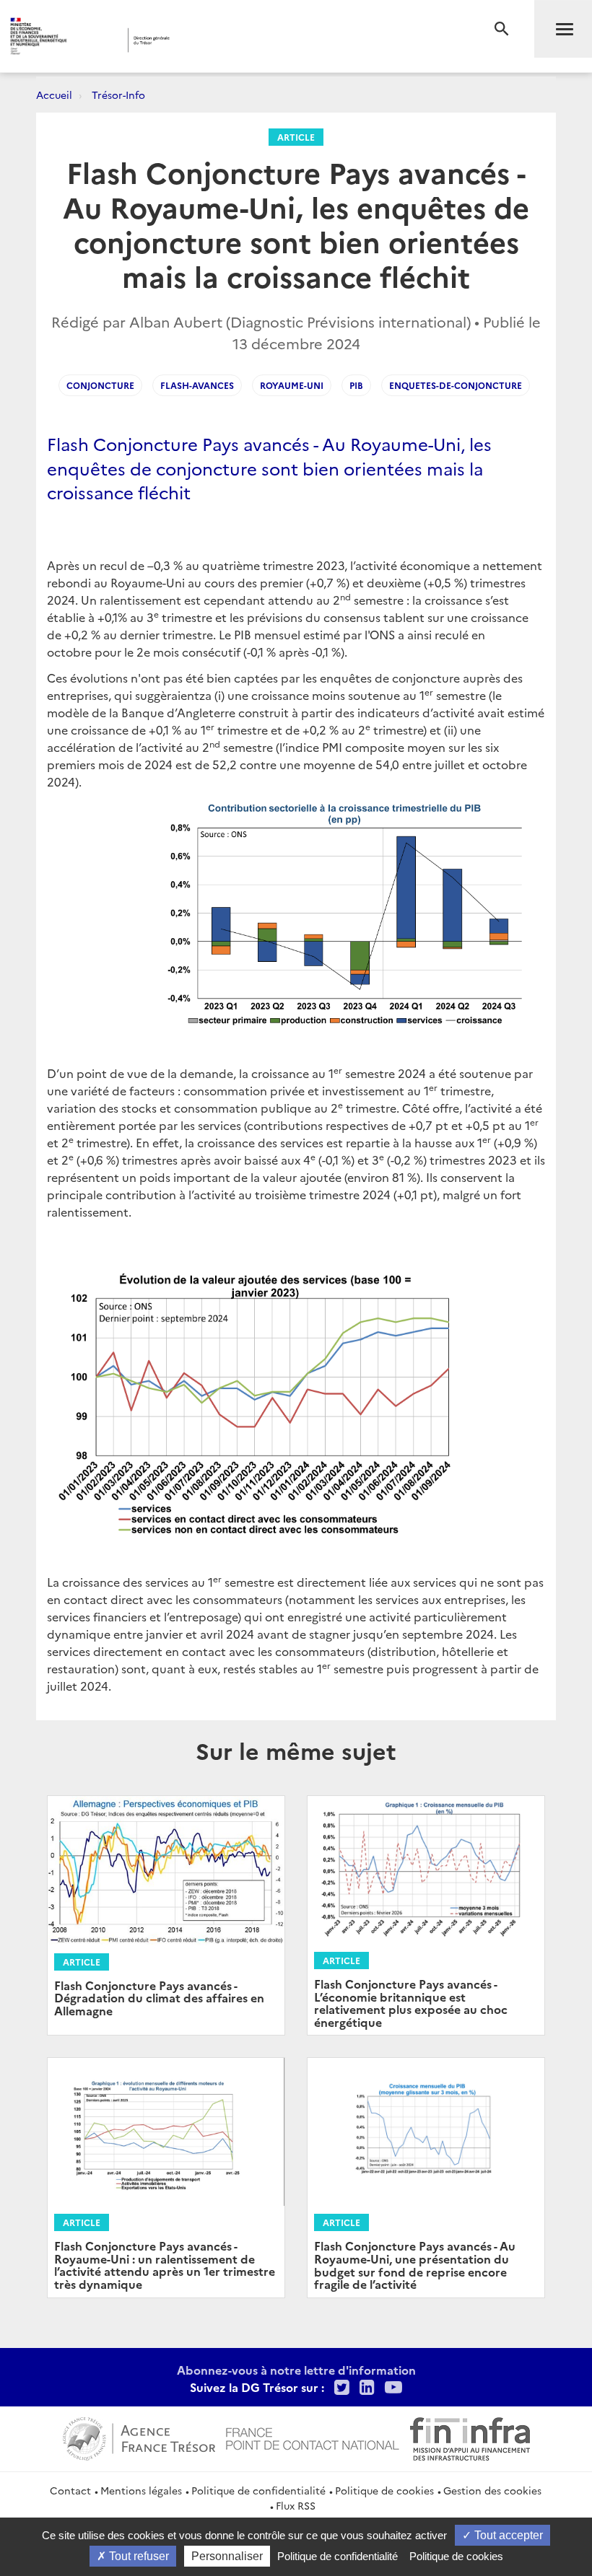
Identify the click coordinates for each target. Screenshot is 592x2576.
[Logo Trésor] (226, 40)
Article (296, 137)
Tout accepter (507, 2535)
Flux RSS (296, 2505)
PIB (356, 385)
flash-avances (197, 385)
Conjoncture (100, 385)
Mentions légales (141, 2490)
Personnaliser (227, 2556)
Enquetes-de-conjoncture (456, 385)
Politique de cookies (384, 2490)
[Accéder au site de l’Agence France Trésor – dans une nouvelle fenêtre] (139, 2437)
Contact (70, 2490)
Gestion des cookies (492, 2490)
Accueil (54, 95)
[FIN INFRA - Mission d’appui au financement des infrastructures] (470, 2437)
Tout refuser (138, 2556)
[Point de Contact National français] (313, 2437)
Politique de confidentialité (258, 2490)
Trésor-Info (118, 95)
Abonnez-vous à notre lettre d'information (296, 2370)
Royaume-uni (292, 385)
